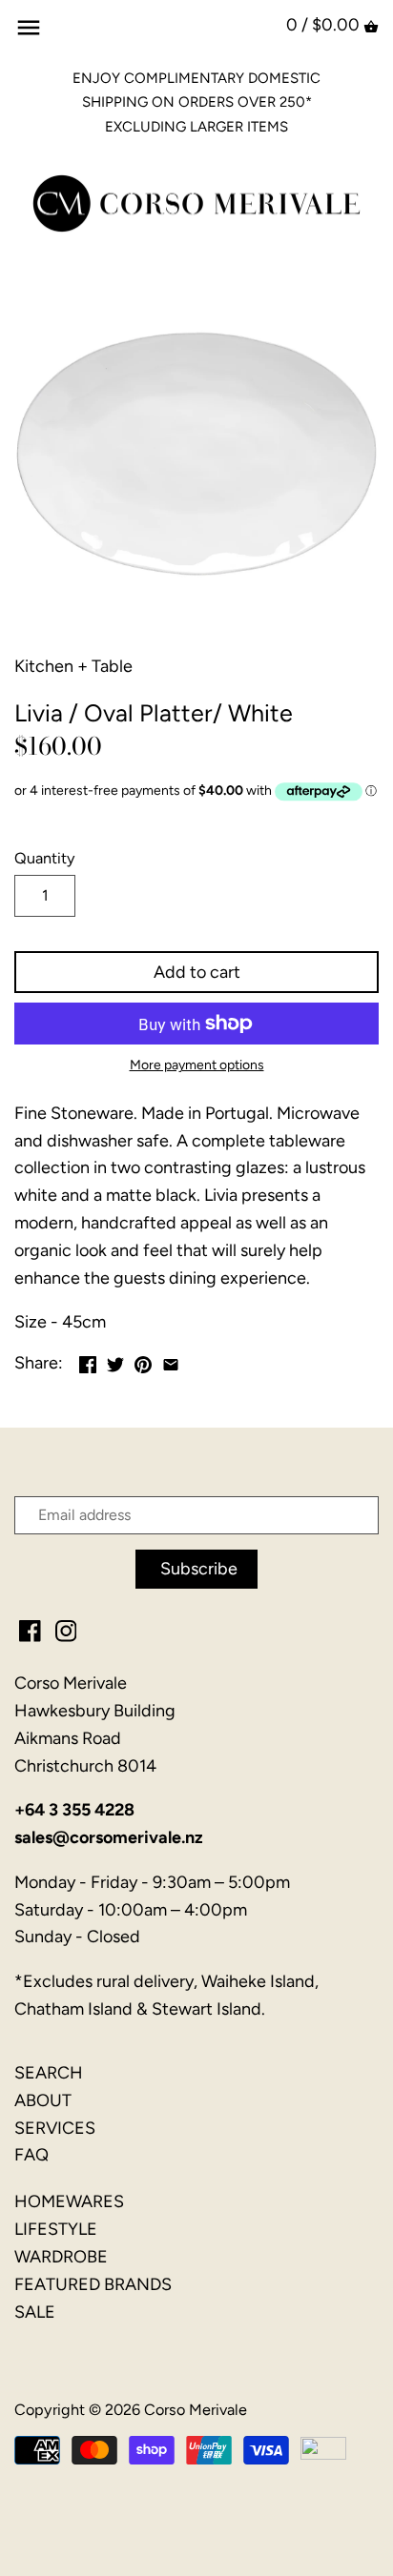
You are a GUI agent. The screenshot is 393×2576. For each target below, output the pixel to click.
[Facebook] (30, 1630)
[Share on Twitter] (115, 1361)
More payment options (197, 1065)
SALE (35, 2312)
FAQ (31, 2155)
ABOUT (43, 2100)
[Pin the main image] (143, 1361)
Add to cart (197, 972)
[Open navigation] (29, 28)
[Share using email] (171, 1361)
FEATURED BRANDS (93, 2284)
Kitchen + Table (73, 666)
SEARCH (49, 2073)
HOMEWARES (69, 2201)
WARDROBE (61, 2257)
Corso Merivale (196, 2410)
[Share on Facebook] (88, 1361)
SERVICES (55, 2128)
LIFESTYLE (56, 2229)
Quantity (45, 858)
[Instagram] (66, 1630)
